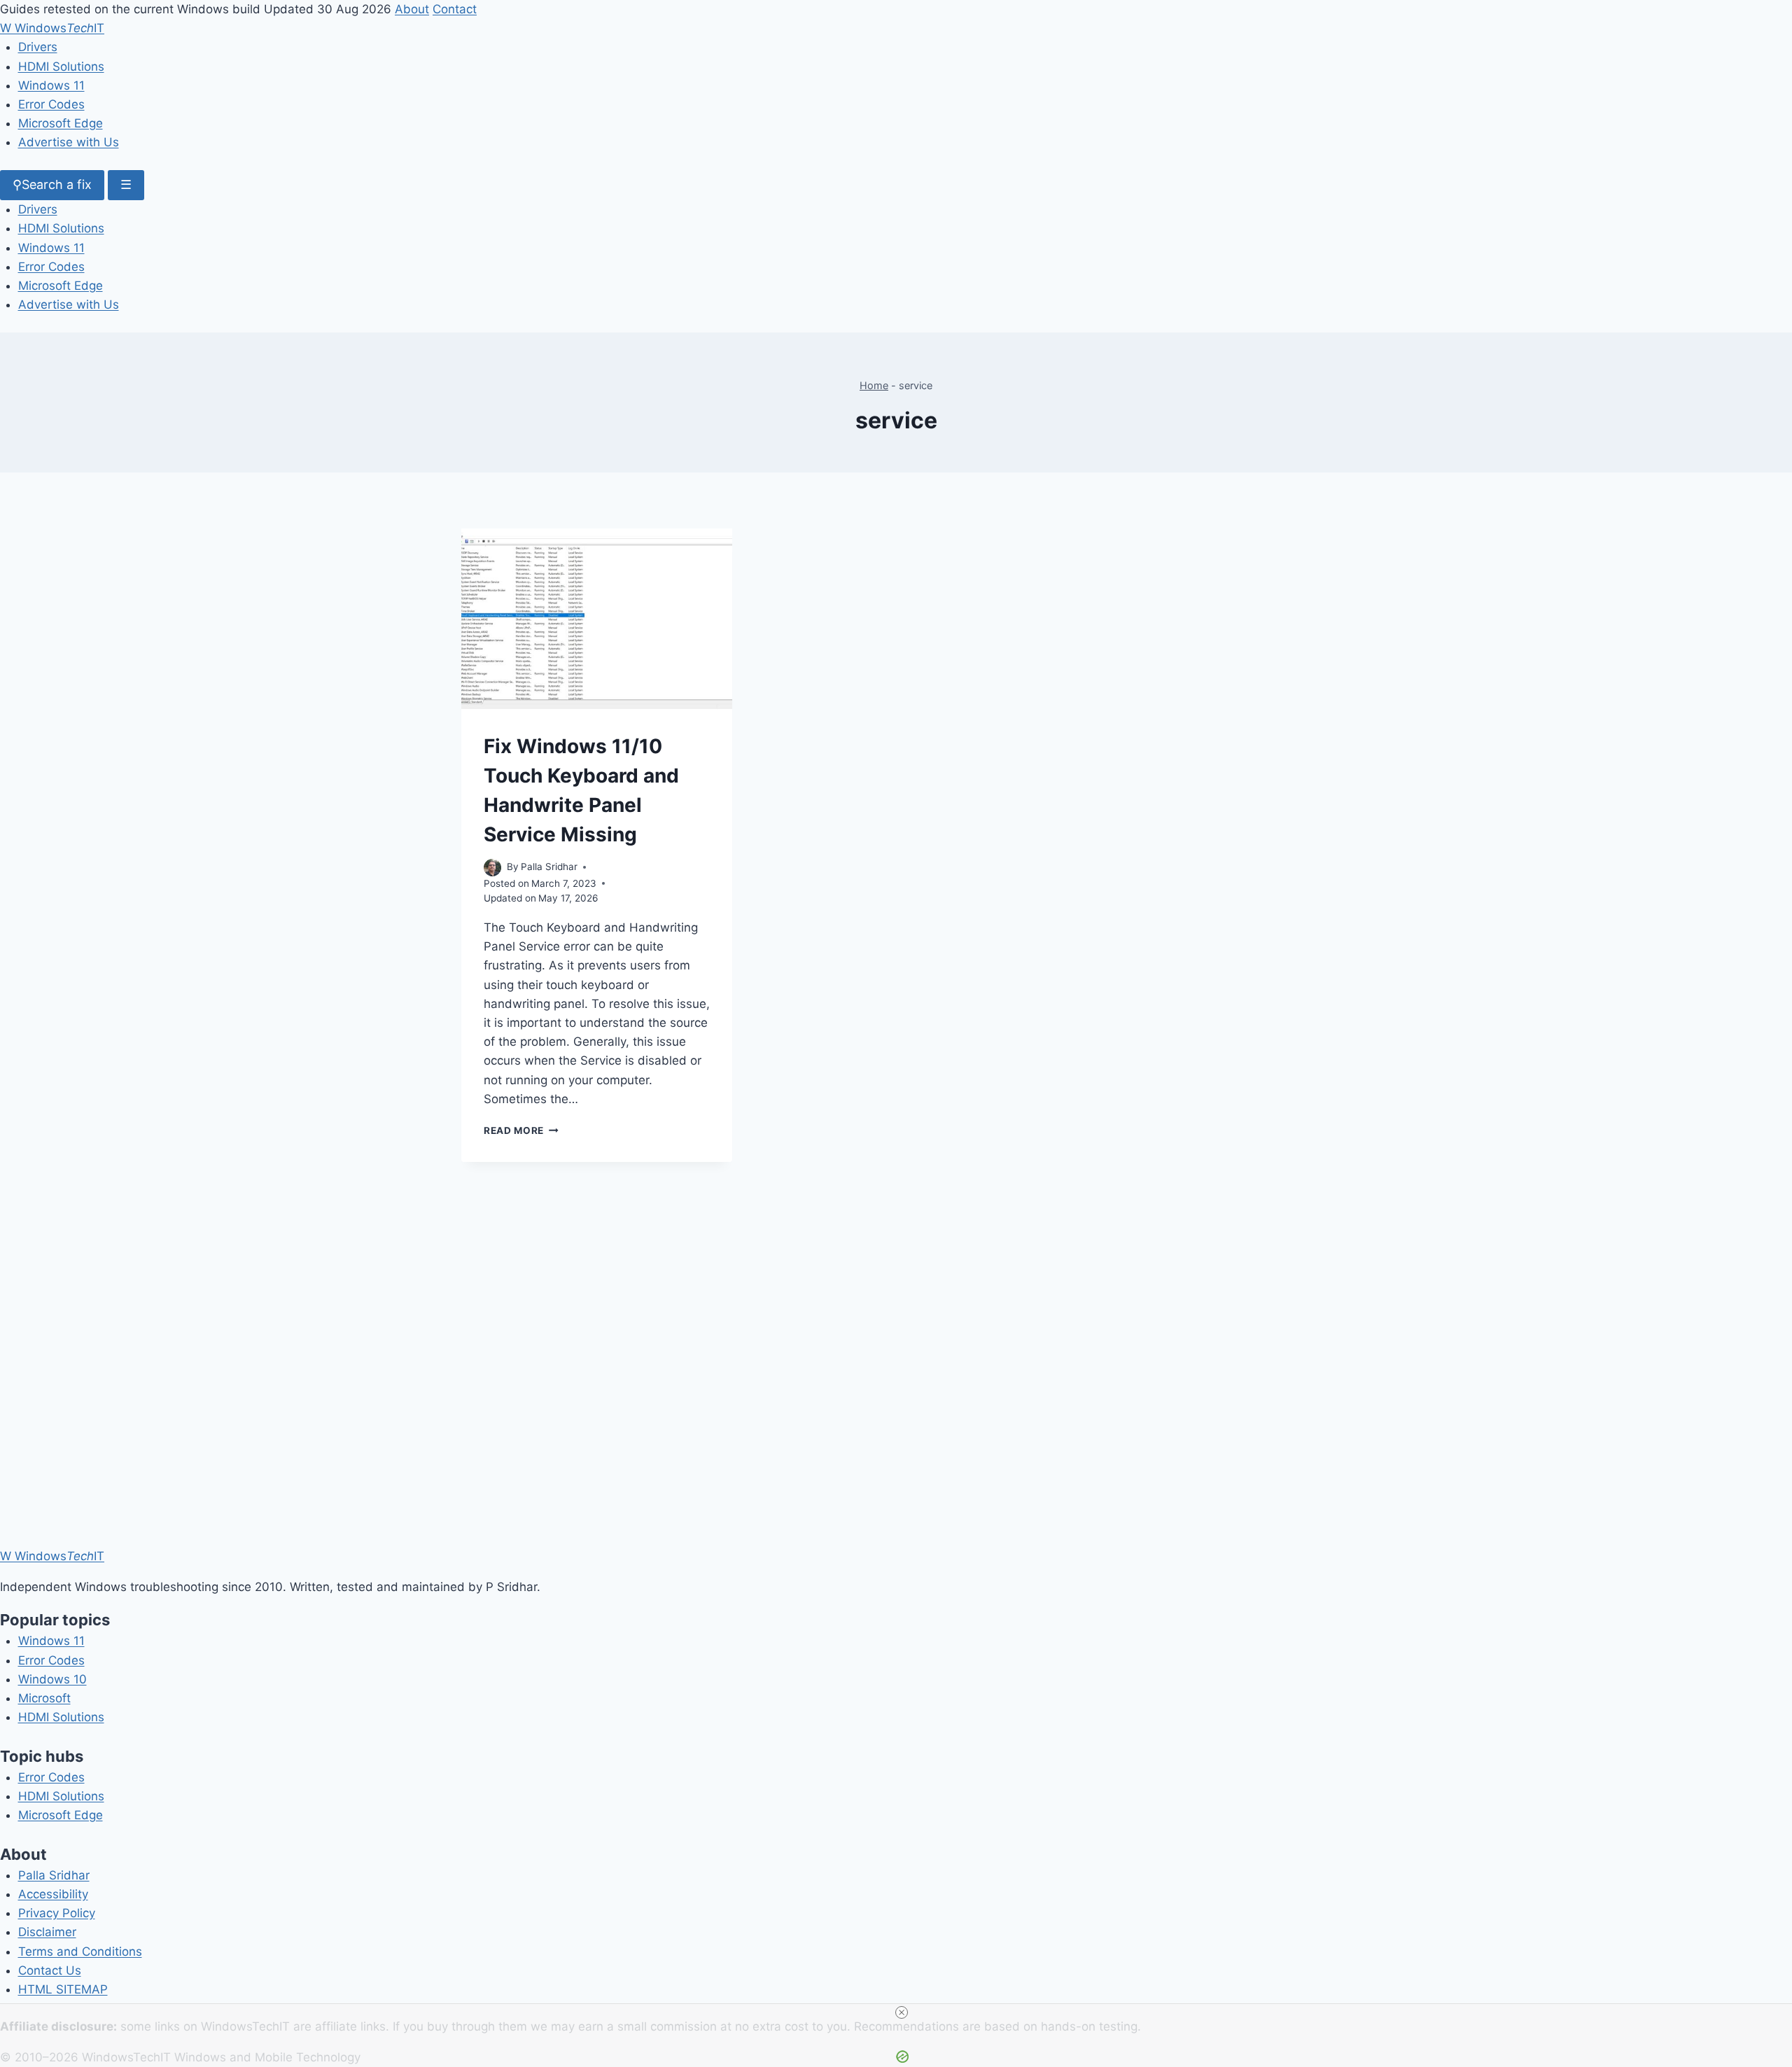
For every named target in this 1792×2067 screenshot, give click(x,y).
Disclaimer (47, 1932)
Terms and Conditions (80, 1952)
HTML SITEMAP (63, 1989)
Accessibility (53, 1894)
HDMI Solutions (61, 66)
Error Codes (51, 104)
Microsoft (44, 1698)
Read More (521, 1130)
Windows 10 (52, 1679)
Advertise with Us (69, 142)
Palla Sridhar (54, 1875)
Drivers (38, 47)
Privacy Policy (57, 1913)
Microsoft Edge (61, 123)
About (412, 9)
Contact (455, 9)
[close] (902, 2012)
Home (874, 385)
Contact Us (50, 1970)
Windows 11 (51, 85)
